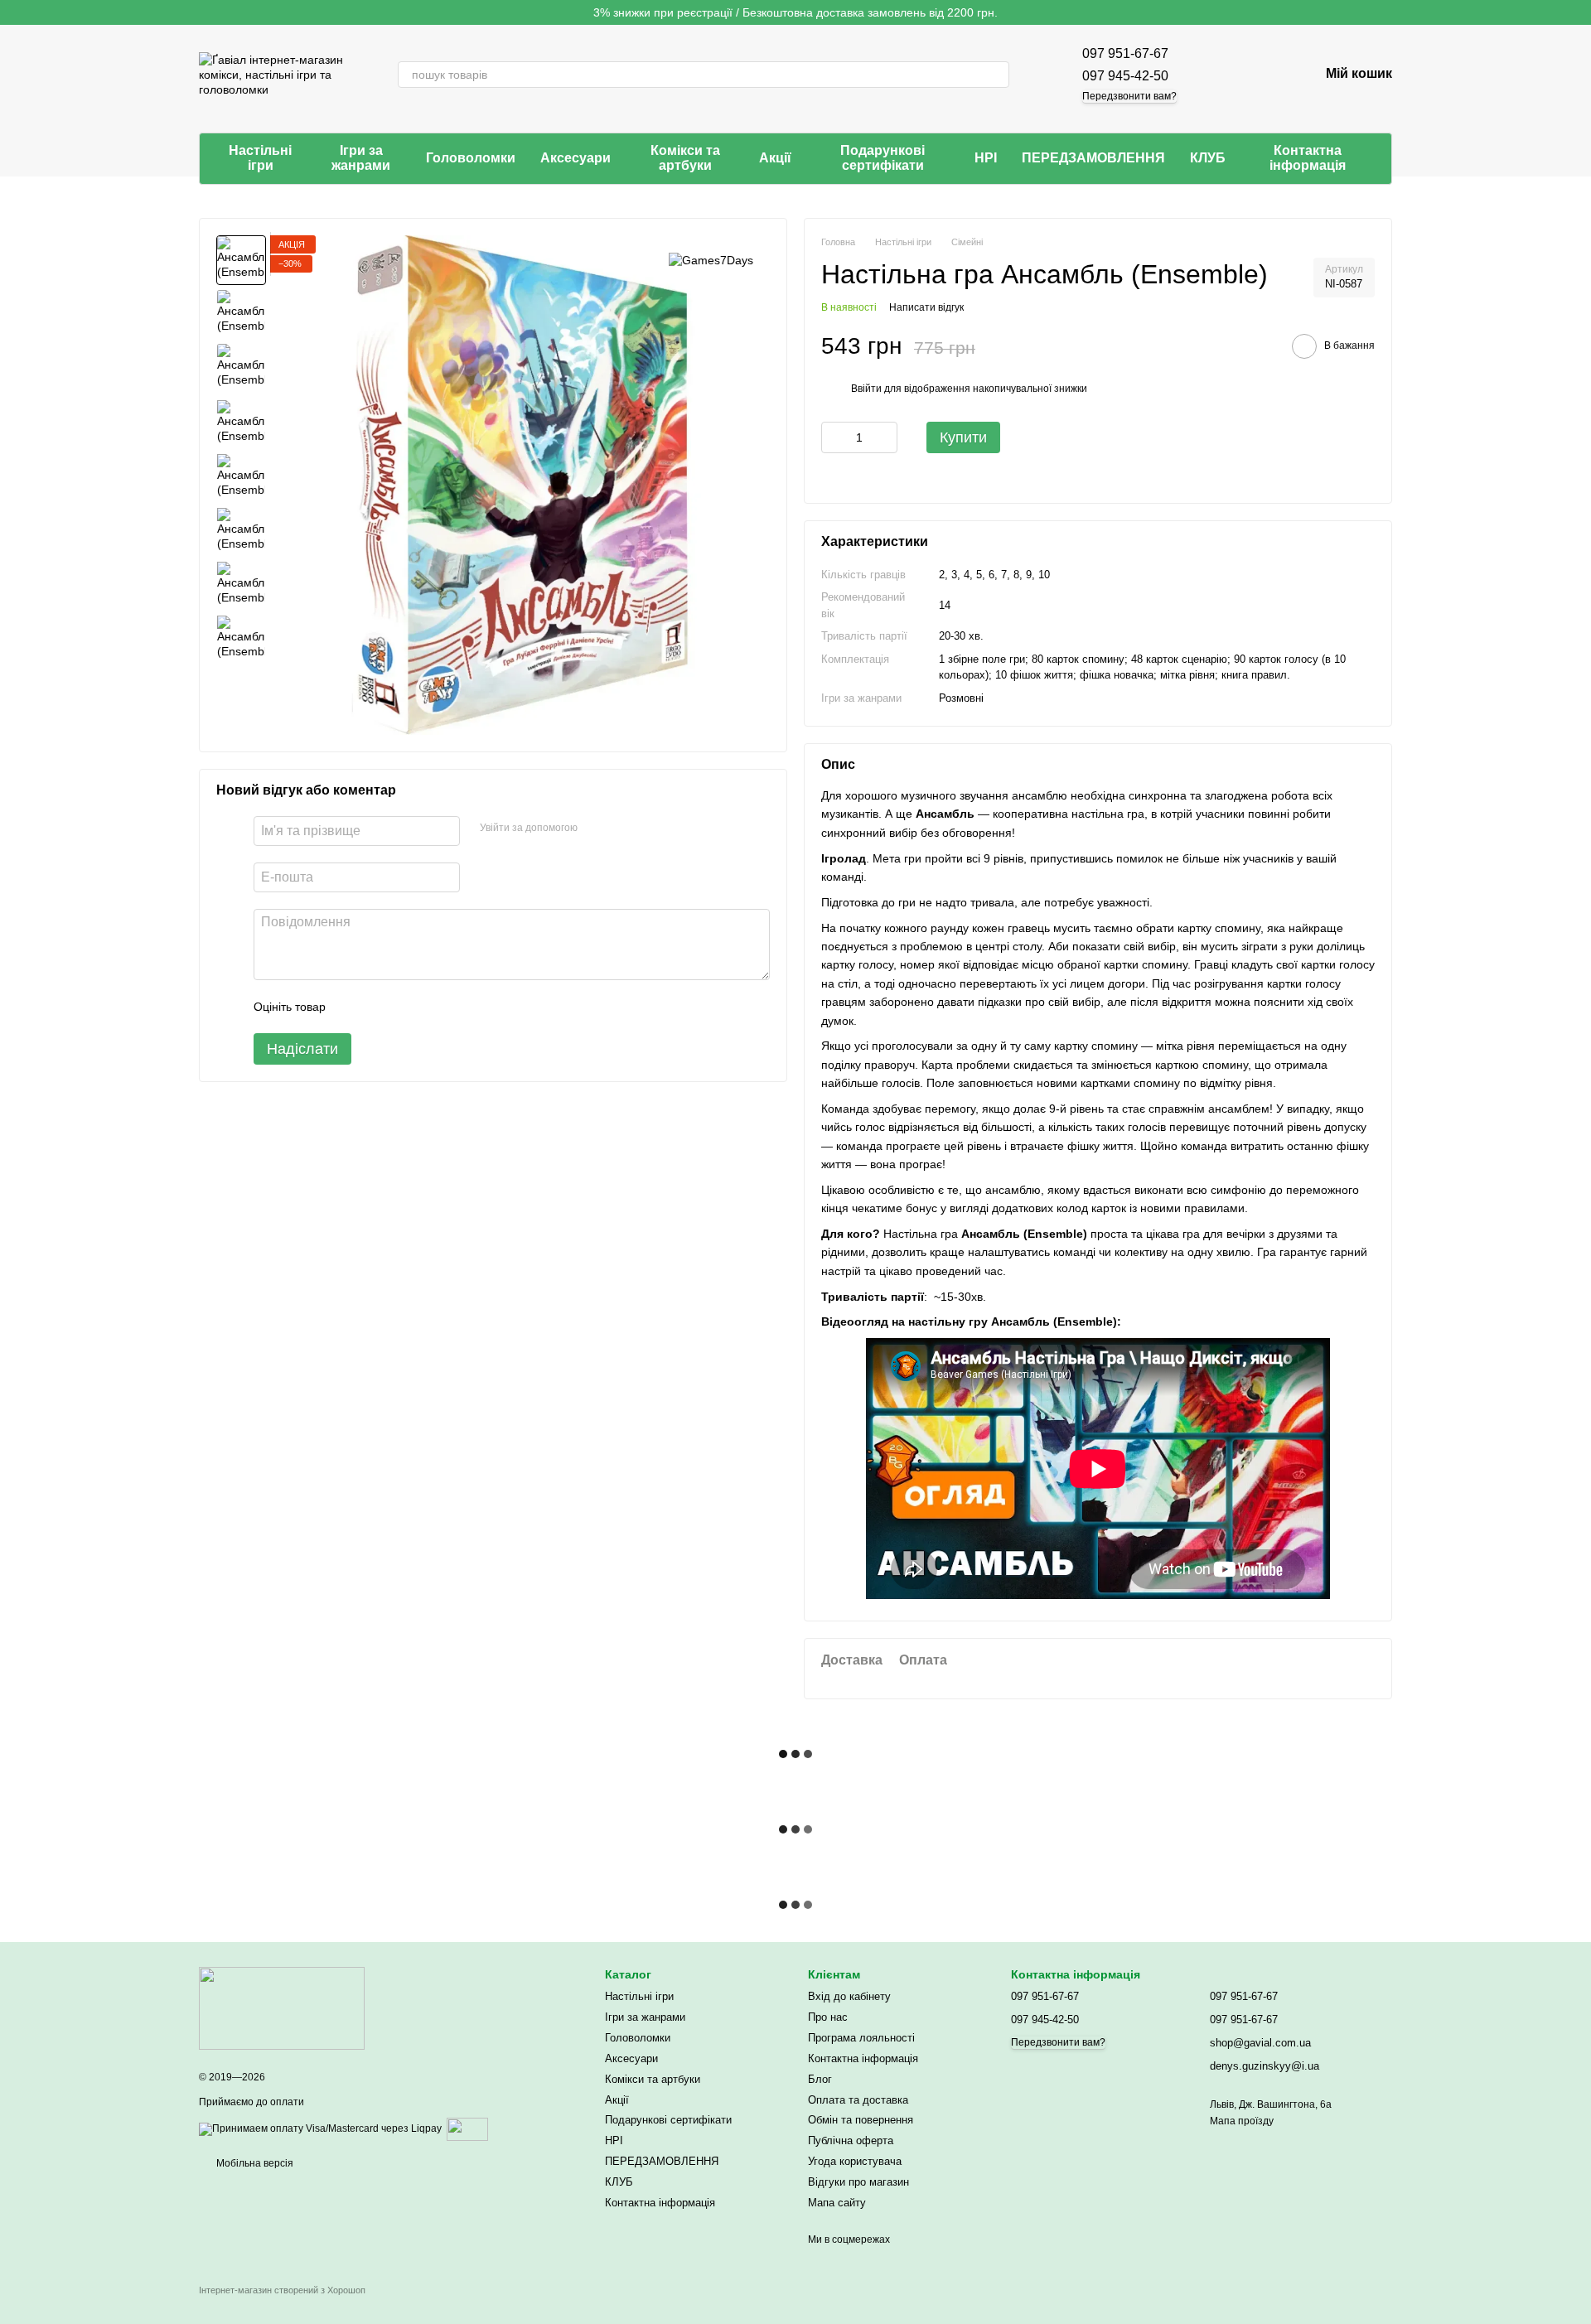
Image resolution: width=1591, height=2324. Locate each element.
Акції (775, 158)
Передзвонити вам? (1129, 96)
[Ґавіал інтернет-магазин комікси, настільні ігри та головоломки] (282, 2008)
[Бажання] (1263, 75)
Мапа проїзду (1242, 2121)
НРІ (986, 158)
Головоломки (471, 158)
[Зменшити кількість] (834, 437)
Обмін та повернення (861, 2120)
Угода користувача (855, 2161)
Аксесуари (575, 158)
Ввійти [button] (866, 389)
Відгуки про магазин (858, 2182)
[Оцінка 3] (406, 1007)
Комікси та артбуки (685, 158)
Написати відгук (926, 307)
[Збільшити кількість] (885, 437)
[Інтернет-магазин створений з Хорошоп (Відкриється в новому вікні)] (282, 2305)
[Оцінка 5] (459, 1007)
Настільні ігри (260, 158)
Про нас (828, 2017)
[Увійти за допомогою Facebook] (596, 829)
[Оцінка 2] (380, 1007)
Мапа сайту (837, 2203)
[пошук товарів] (996, 75)
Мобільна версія (254, 2163)
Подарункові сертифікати (883, 158)
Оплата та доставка (858, 2100)
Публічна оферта (851, 2140)
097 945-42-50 (1125, 76)
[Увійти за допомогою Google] (622, 829)
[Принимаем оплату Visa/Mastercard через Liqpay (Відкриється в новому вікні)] (320, 2128)
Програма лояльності (861, 2038)
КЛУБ (1208, 158)
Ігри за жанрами (361, 158)
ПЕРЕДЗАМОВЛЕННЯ (1093, 158)
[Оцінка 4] (433, 1007)
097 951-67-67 (1125, 53)
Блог (820, 2079)
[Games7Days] (711, 260)
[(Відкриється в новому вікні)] (467, 2128)
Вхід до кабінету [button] (849, 1996)
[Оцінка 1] (353, 1007)
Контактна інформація (1308, 158)
